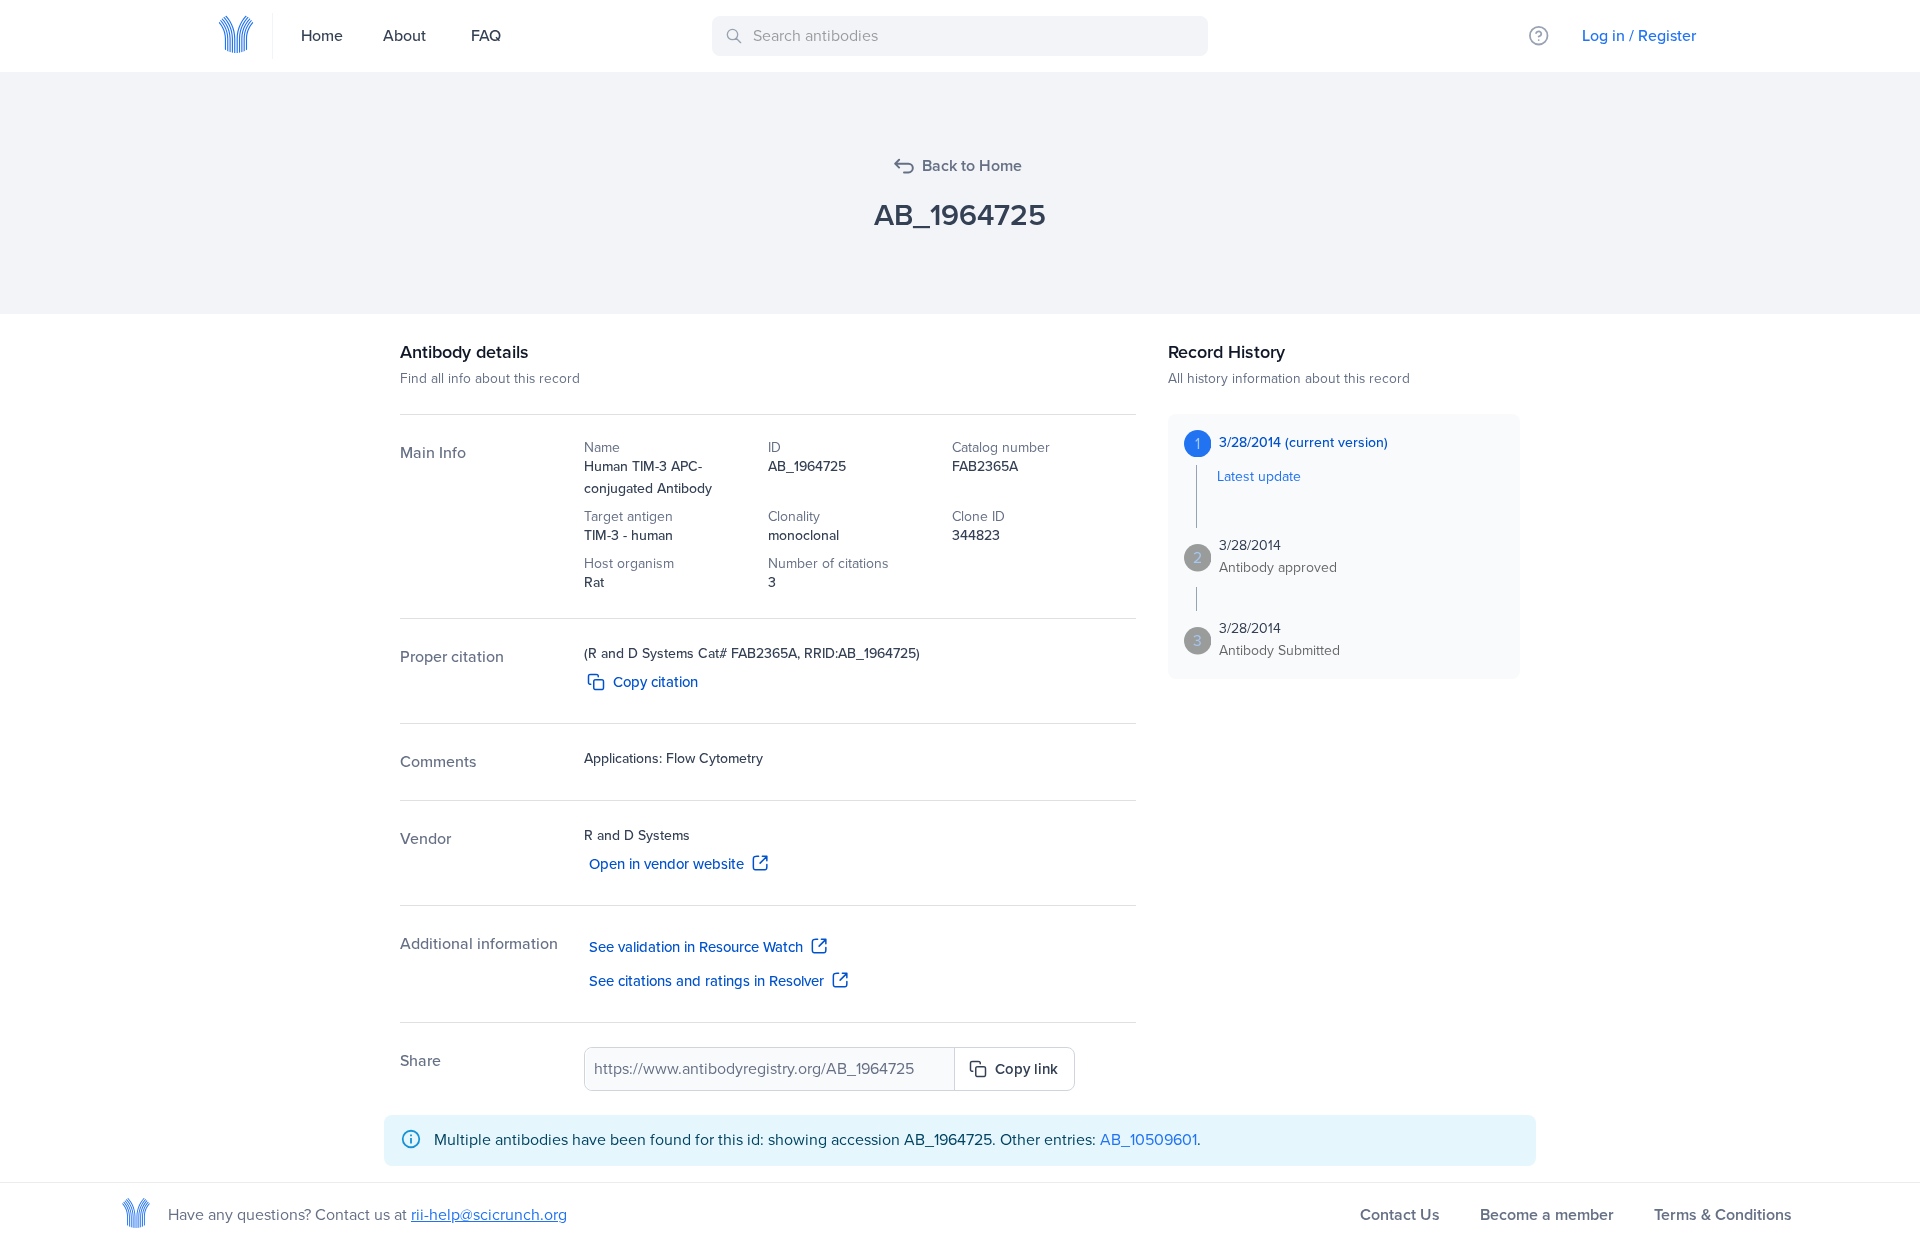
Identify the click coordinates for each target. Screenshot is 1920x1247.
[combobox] (963, 36)
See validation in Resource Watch (696, 947)
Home (322, 35)
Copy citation (655, 682)
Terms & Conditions (1723, 1214)
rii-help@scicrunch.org (489, 1214)
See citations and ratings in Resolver (706, 981)
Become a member (1547, 1214)
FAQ (486, 35)
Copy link (1026, 1069)
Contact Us (1400, 1214)
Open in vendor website (666, 864)
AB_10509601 (1148, 1139)
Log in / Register (1639, 35)
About (404, 35)
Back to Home (972, 165)
